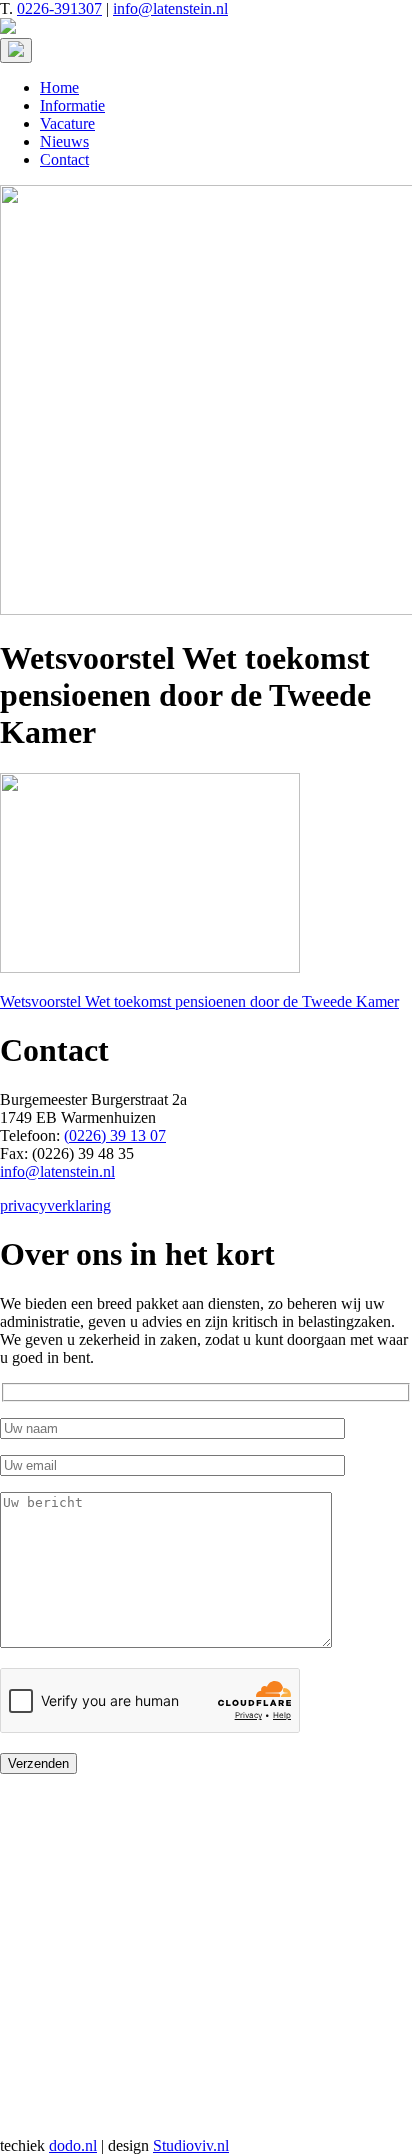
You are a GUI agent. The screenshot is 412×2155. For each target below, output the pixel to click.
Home (59, 87)
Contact (64, 159)
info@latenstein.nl (170, 8)
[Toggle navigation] (16, 50)
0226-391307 (59, 8)
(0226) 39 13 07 (115, 1135)
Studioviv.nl (191, 2145)
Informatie (72, 105)
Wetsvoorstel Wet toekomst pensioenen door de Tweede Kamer (199, 1001)
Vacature (67, 123)
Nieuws (64, 141)
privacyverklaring (55, 1205)
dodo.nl (73, 2145)
